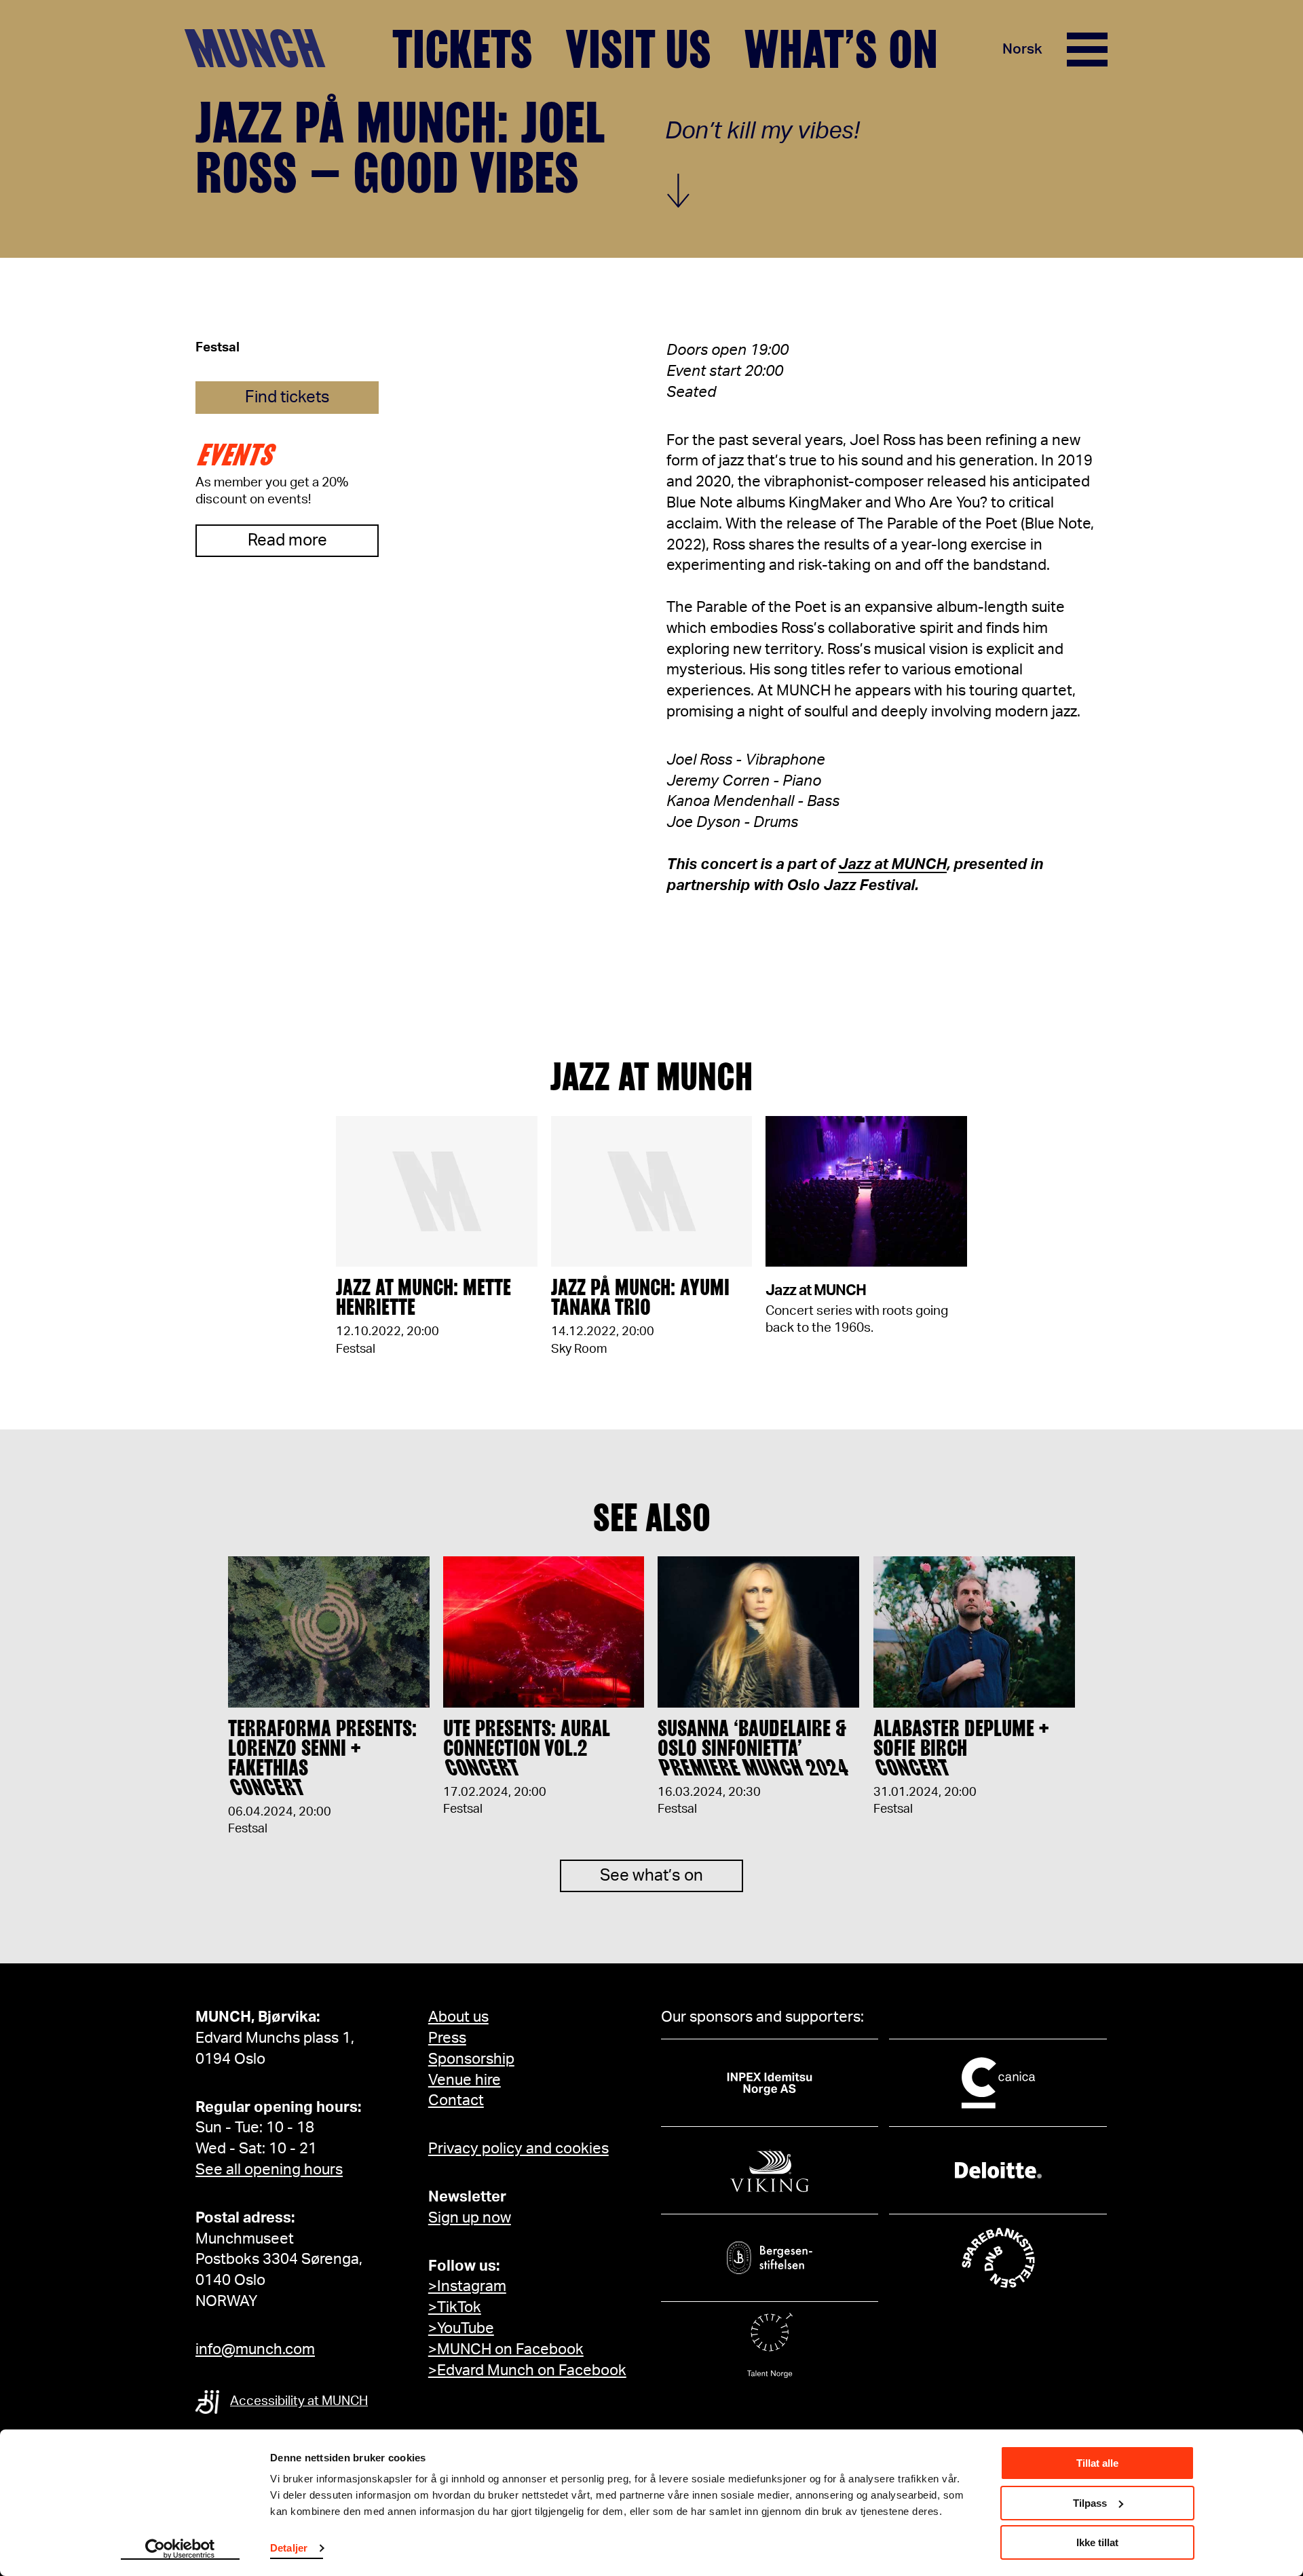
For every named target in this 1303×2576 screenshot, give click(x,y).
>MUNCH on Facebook (506, 2349)
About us (458, 2017)
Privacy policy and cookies (518, 2149)
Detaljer (289, 2548)
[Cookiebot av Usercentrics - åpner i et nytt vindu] (180, 2550)
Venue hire (465, 2080)
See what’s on (651, 1876)
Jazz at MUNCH (892, 864)
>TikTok (455, 2307)
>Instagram (467, 2286)
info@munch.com (255, 2349)
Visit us (638, 50)
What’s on (841, 50)
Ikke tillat (1097, 2542)
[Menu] (1087, 50)
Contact (456, 2100)
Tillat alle (1097, 2463)
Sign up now (470, 2218)
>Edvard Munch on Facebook (527, 2370)
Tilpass (1090, 2503)
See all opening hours (269, 2170)
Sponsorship (471, 2059)
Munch (262, 49)
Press (447, 2038)
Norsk (1022, 49)
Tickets (462, 50)
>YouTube (461, 2328)
